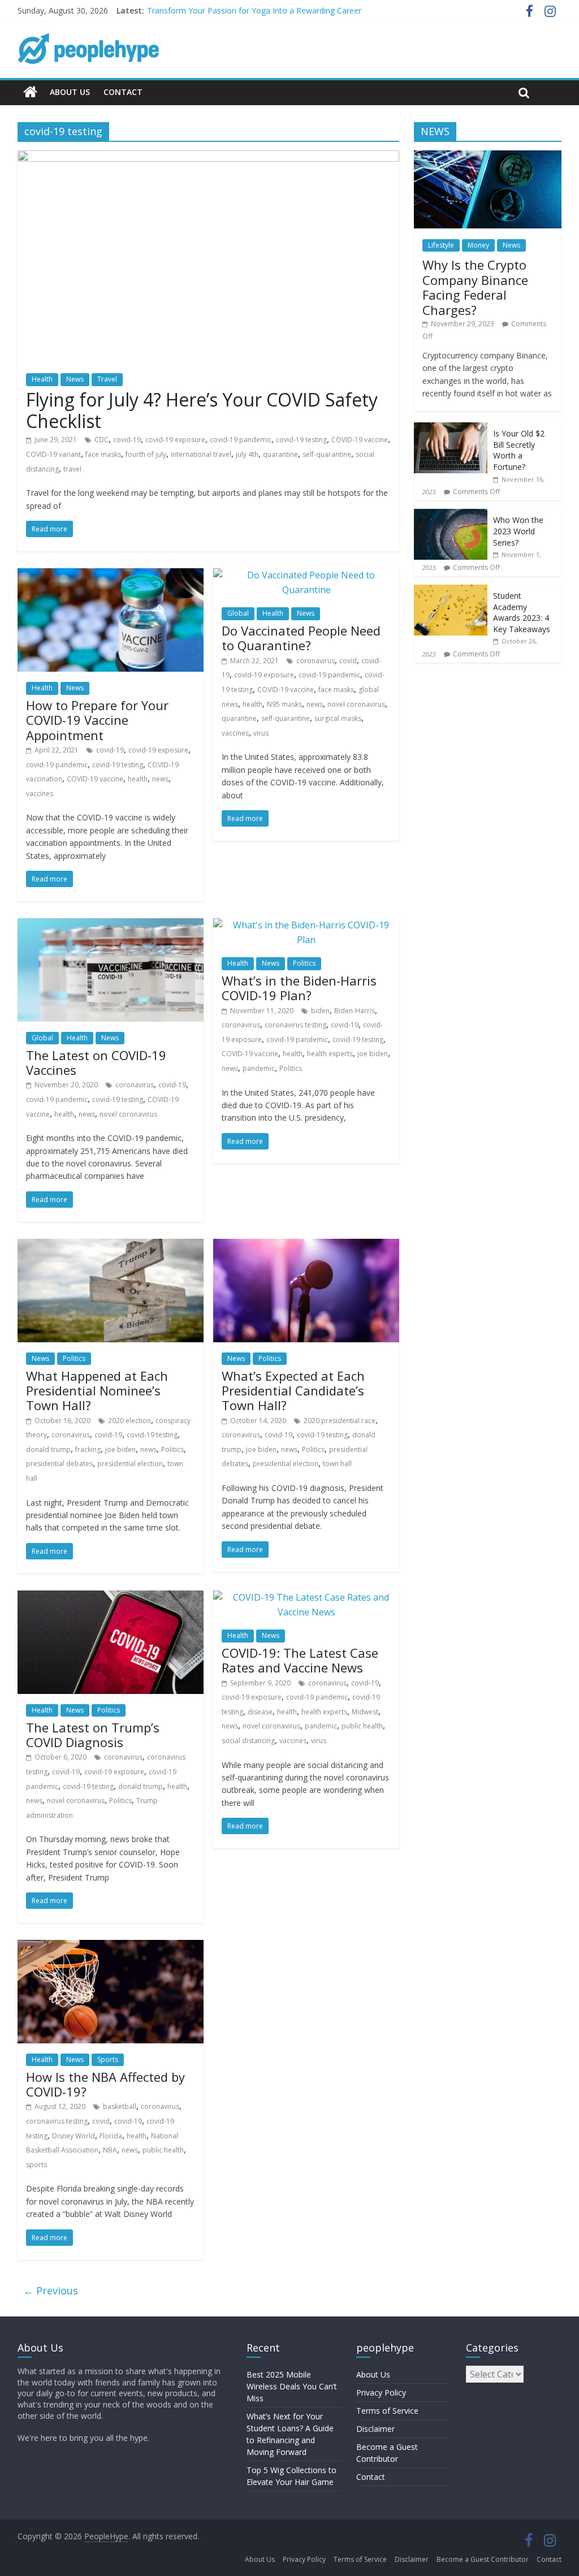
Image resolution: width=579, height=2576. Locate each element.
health (138, 779)
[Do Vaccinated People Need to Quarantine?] (306, 575)
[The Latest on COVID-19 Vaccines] (111, 925)
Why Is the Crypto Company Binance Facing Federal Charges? (475, 287)
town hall (337, 1464)
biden (320, 1011)
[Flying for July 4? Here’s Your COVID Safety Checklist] (208, 157)
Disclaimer (375, 2429)
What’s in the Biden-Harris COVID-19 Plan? (299, 988)
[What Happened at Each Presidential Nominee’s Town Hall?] (111, 1246)
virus (261, 733)
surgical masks (338, 718)
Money (478, 245)
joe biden (373, 1054)
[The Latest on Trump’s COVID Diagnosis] (111, 1597)
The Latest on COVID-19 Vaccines (96, 1062)
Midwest (365, 1712)
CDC (101, 440)
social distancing (248, 1741)
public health (362, 1726)
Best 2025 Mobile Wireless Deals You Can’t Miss (292, 2386)
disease (260, 1712)
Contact (123, 92)
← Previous (51, 2290)
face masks (103, 454)
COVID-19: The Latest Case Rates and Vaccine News (300, 1660)
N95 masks (284, 704)
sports (36, 2165)
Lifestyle (441, 245)
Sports (108, 2059)
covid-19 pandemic (241, 440)
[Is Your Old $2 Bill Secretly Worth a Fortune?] (451, 428)
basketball (120, 2106)
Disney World (74, 2136)
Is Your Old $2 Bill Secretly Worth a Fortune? (519, 450)
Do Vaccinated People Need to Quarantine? (301, 638)
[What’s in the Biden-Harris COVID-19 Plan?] (306, 925)
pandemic (259, 1068)
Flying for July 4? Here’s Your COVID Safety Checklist (202, 410)
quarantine (280, 454)
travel (72, 469)
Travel (107, 379)
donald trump (48, 1449)
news (160, 779)
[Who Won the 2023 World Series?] (451, 515)
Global (238, 613)
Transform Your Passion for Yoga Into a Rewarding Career (254, 10)
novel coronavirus (356, 704)
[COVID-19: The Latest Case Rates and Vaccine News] (306, 1597)
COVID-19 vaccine (360, 440)
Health (42, 379)
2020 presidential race (340, 1421)
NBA (110, 2150)
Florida (111, 2136)
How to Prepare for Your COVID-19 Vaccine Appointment (97, 720)
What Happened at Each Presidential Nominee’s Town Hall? (97, 1391)
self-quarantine (327, 454)
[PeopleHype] (30, 92)
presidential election (130, 1464)
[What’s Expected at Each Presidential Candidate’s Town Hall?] (306, 1246)
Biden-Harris (355, 1011)
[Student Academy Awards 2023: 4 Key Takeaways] (451, 591)
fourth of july (146, 454)
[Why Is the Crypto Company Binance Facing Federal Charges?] (488, 156)
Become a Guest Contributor (483, 2559)
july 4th (247, 454)
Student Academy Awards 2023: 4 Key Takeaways (522, 612)
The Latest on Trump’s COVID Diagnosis (93, 1735)
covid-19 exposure (175, 440)
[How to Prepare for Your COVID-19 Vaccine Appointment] (111, 575)
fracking (88, 1449)
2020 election (129, 1421)
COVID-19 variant (53, 454)
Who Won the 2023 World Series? (518, 531)
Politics (304, 963)
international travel (201, 454)
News (75, 379)
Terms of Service (387, 2411)
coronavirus (316, 661)
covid (348, 661)
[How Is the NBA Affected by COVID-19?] (111, 1947)
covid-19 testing (301, 440)
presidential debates (59, 1464)
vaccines (40, 794)
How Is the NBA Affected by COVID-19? (105, 2084)
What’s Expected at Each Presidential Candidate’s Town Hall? (293, 1391)
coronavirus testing (295, 1025)
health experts (330, 1054)
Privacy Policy (381, 2393)
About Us (70, 92)
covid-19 (127, 440)
